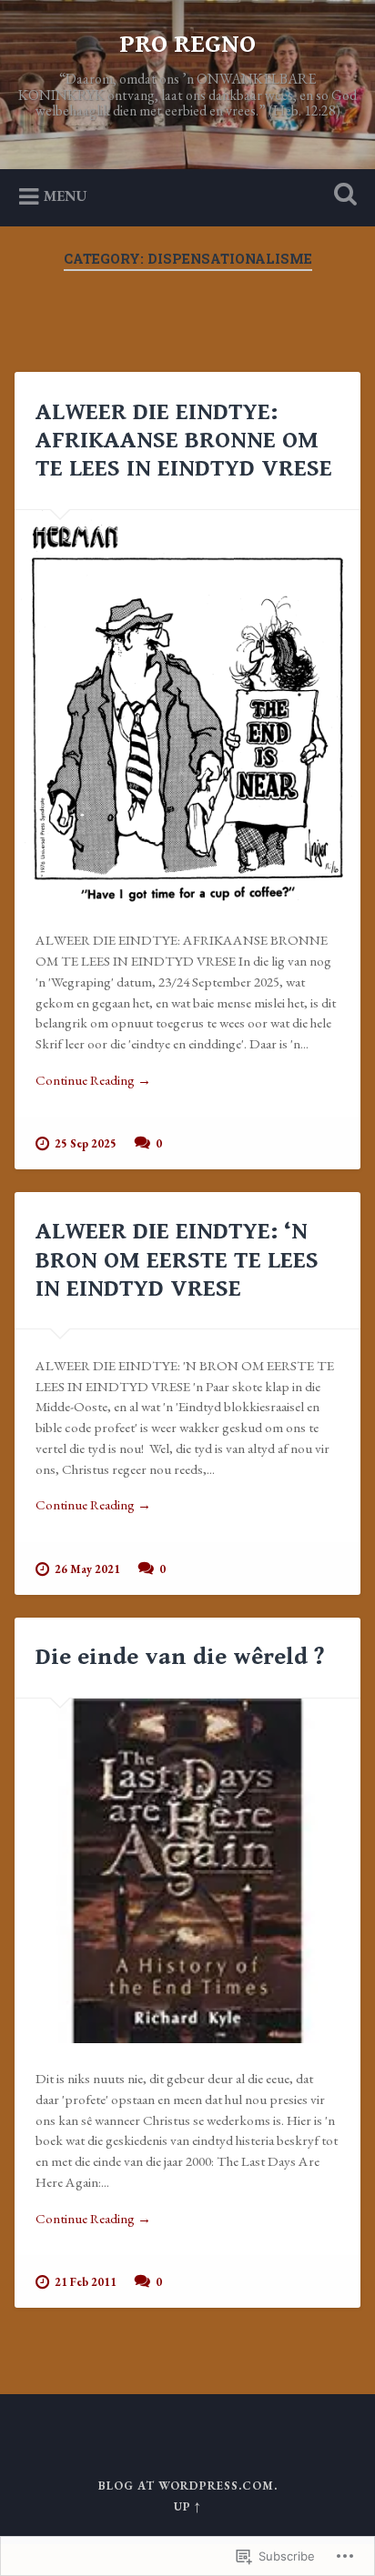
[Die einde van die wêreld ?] (187, 1871)
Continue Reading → (93, 1080)
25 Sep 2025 (86, 1143)
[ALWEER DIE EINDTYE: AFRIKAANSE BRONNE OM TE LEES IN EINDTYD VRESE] (187, 707)
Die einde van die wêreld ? (180, 1657)
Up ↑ (187, 2506)
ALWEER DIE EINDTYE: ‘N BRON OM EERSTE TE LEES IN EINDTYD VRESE (177, 1259)
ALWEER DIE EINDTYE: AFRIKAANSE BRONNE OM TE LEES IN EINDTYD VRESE (184, 440)
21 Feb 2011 (86, 2282)
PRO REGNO (187, 45)
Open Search (341, 196)
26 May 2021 (87, 1569)
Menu (66, 196)
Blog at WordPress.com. (188, 2486)
